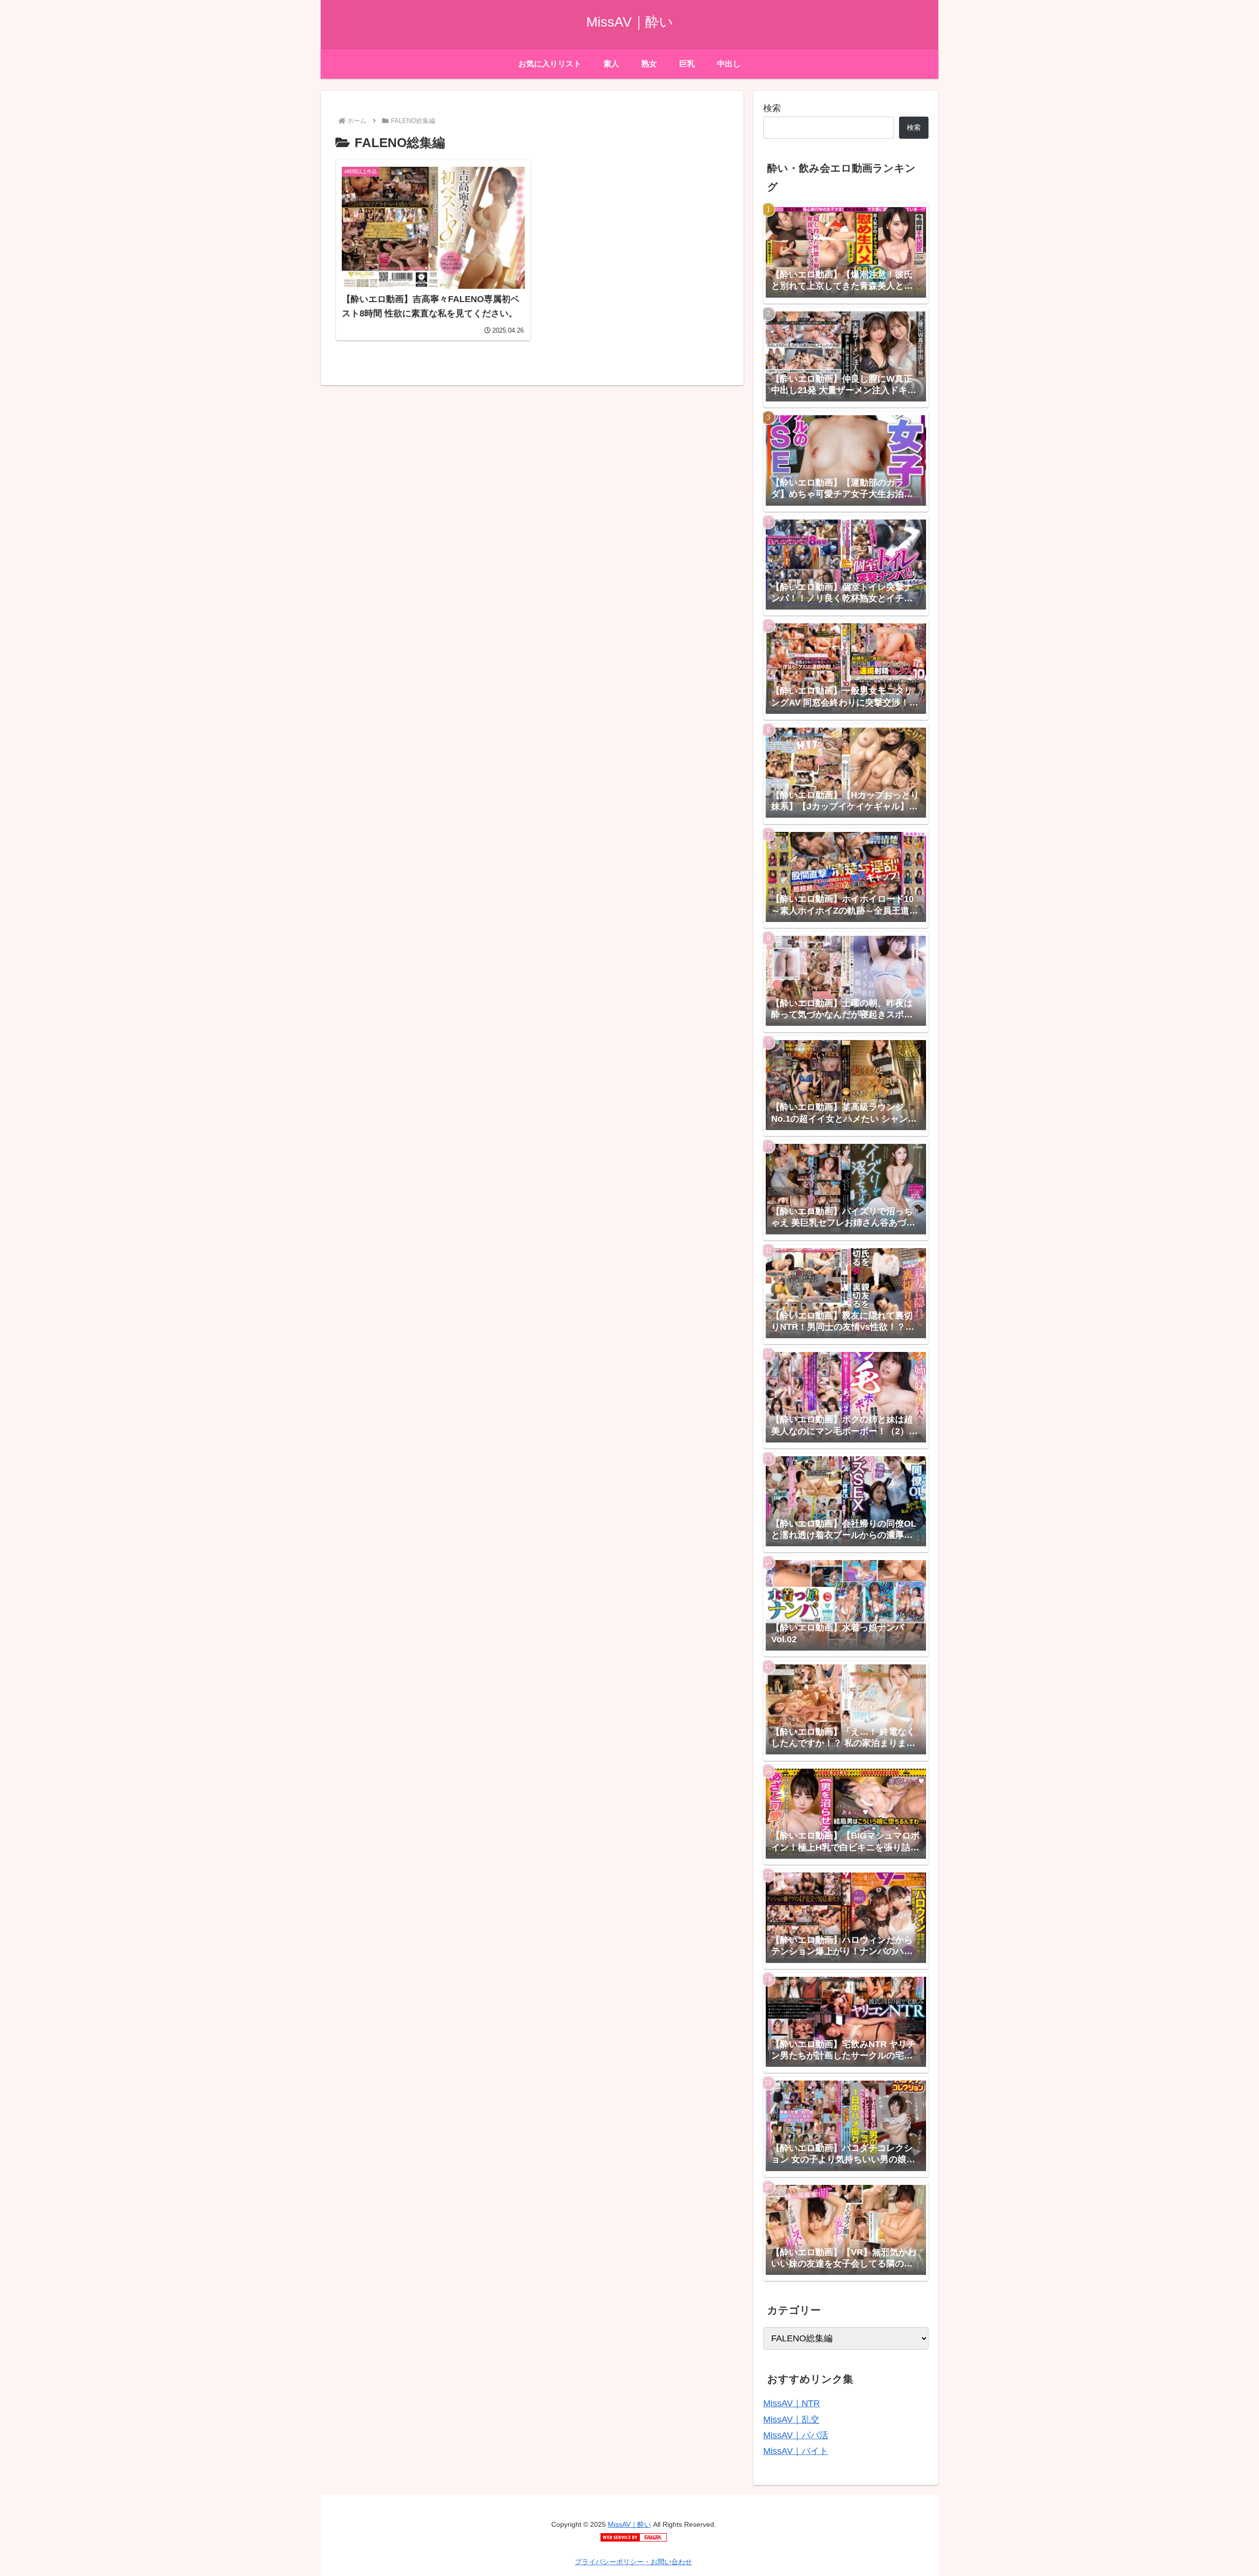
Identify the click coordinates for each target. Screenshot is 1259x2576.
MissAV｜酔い (629, 2524)
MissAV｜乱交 (791, 2420)
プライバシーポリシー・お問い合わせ (633, 2562)
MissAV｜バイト (796, 2451)
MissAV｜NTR (792, 2403)
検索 (772, 108)
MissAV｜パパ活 (796, 2435)
